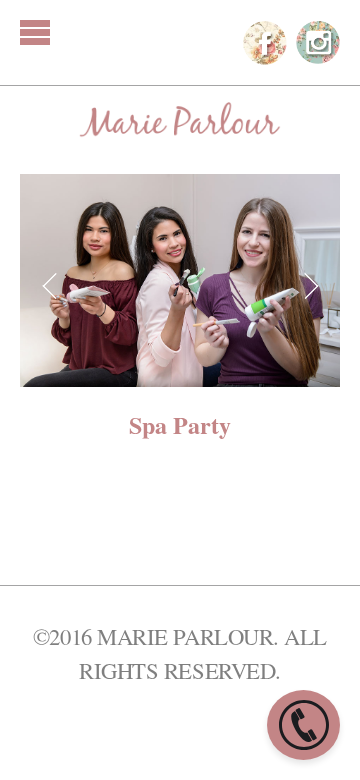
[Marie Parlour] (180, 120)
